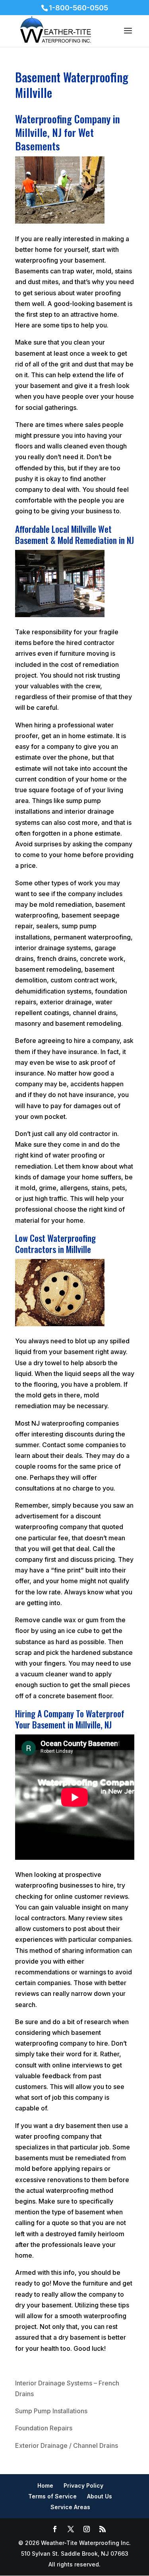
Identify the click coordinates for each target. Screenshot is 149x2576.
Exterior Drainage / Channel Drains (67, 2445)
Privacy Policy (83, 2485)
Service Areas (70, 2507)
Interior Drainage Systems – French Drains (67, 2388)
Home (45, 2485)
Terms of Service (52, 2496)
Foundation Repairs (44, 2428)
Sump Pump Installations (51, 2411)
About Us (100, 2496)
